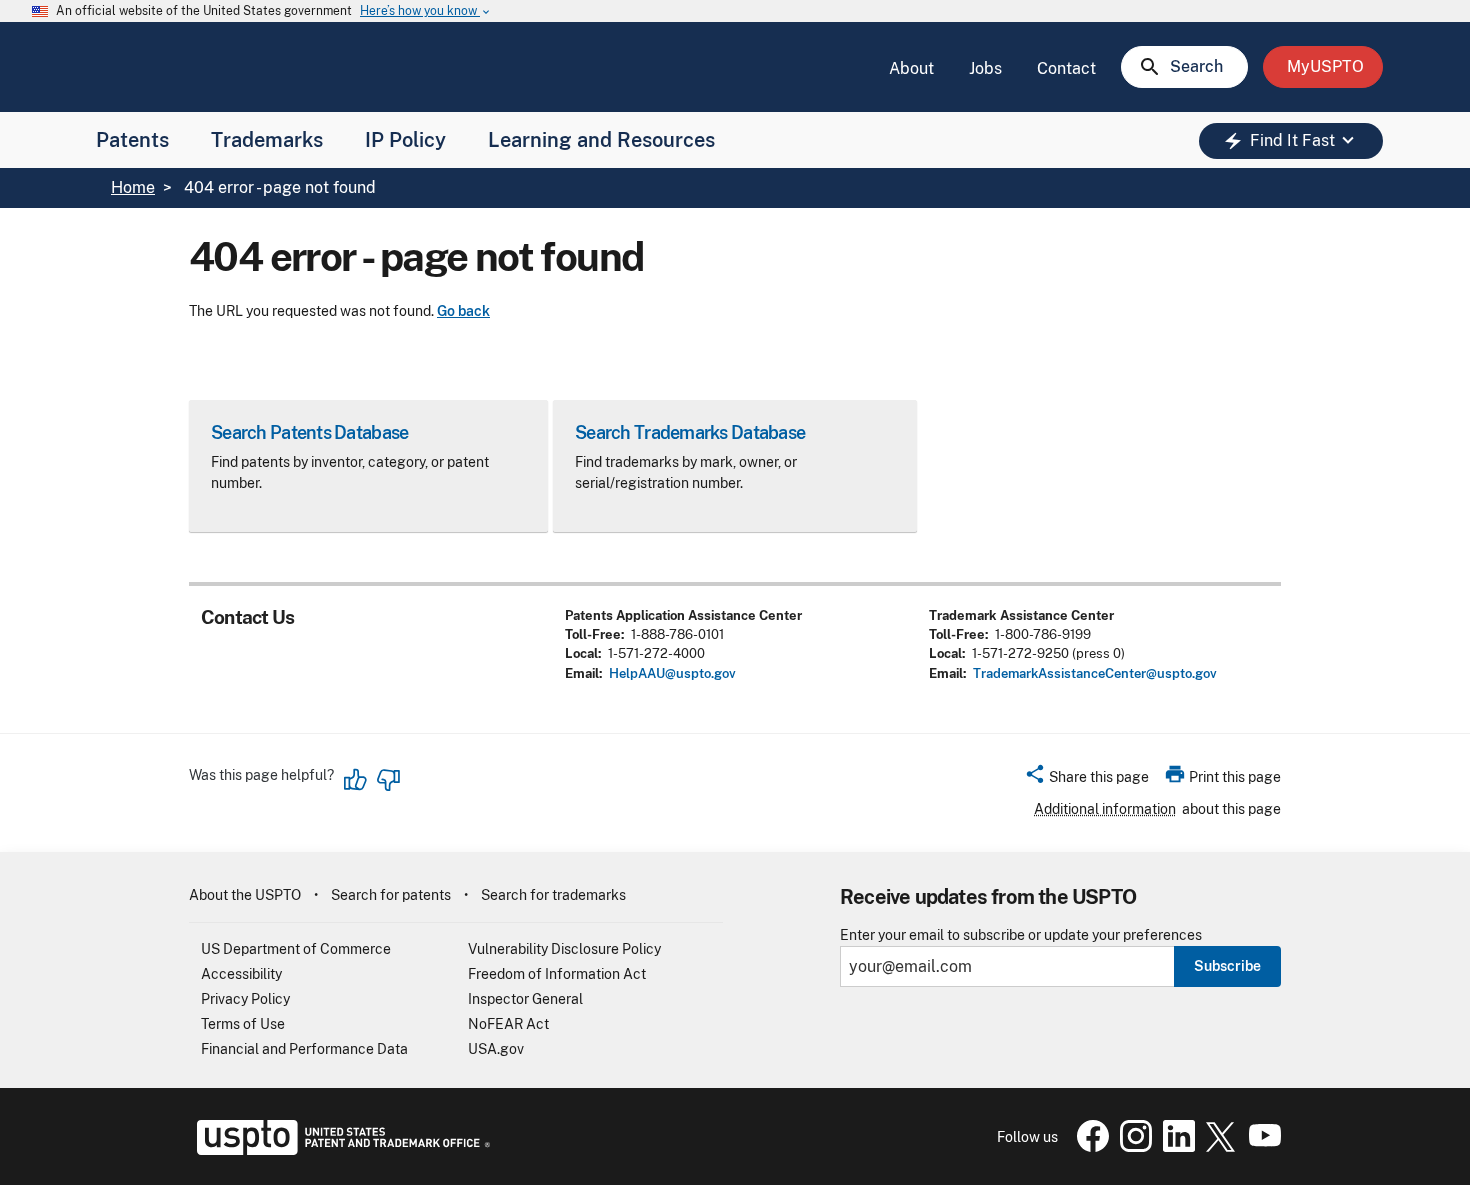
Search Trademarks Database (690, 432)
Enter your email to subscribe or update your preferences (1021, 935)
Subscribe (1227, 966)
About (911, 68)
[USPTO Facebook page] (1089, 1147)
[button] (1086, 780)
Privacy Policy (245, 999)
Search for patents (391, 895)
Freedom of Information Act (557, 974)
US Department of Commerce (296, 949)
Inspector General (525, 999)
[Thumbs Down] (388, 780)
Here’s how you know (426, 11)
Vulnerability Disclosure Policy (564, 949)
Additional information (1105, 809)
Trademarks (267, 140)
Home (133, 187)
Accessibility (241, 974)
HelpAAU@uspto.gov (672, 673)
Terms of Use (243, 1024)
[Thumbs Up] (356, 780)
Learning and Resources (601, 140)
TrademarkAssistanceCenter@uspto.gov (1095, 673)
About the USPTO (245, 895)
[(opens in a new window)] (1132, 1147)
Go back (463, 311)
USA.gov (496, 1049)
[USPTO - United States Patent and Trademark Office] (339, 1150)
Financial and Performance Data (304, 1049)
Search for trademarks (553, 895)
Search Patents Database (309, 432)
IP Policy (405, 140)
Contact (1066, 68)
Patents (132, 140)
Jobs (985, 68)
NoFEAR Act (508, 1024)
